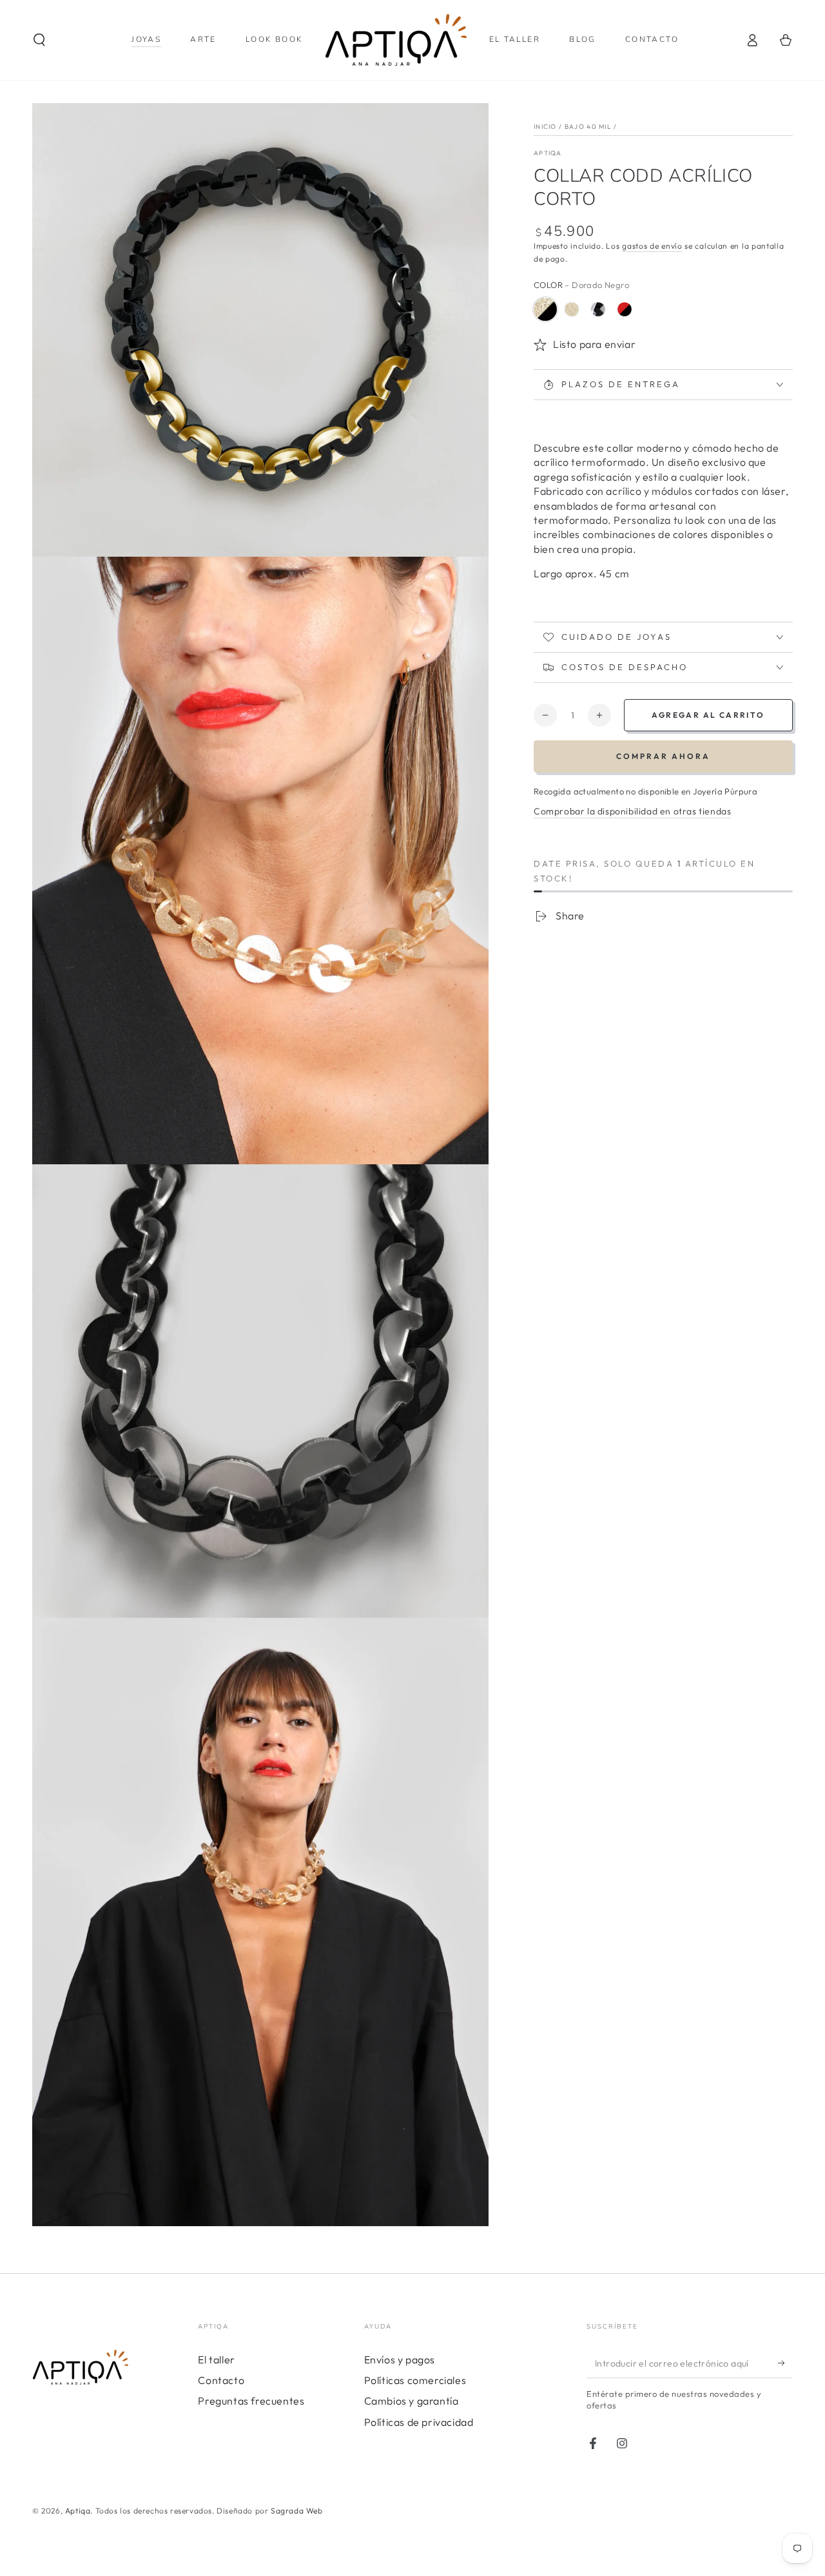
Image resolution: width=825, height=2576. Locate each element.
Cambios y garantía (412, 2401)
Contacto (221, 2380)
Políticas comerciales (415, 2380)
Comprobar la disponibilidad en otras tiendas (632, 811)
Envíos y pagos (400, 2360)
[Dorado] (572, 309)
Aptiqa (78, 2511)
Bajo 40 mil (588, 127)
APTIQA (548, 153)
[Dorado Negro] (545, 309)
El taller (216, 2360)
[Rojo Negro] (625, 309)
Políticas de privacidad (419, 2422)
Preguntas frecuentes (251, 2401)
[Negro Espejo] (598, 309)
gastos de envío (652, 246)
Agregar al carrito (708, 715)
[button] (39, 40)
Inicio (545, 127)
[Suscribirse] (785, 2363)
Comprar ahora (663, 756)
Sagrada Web (297, 2511)
